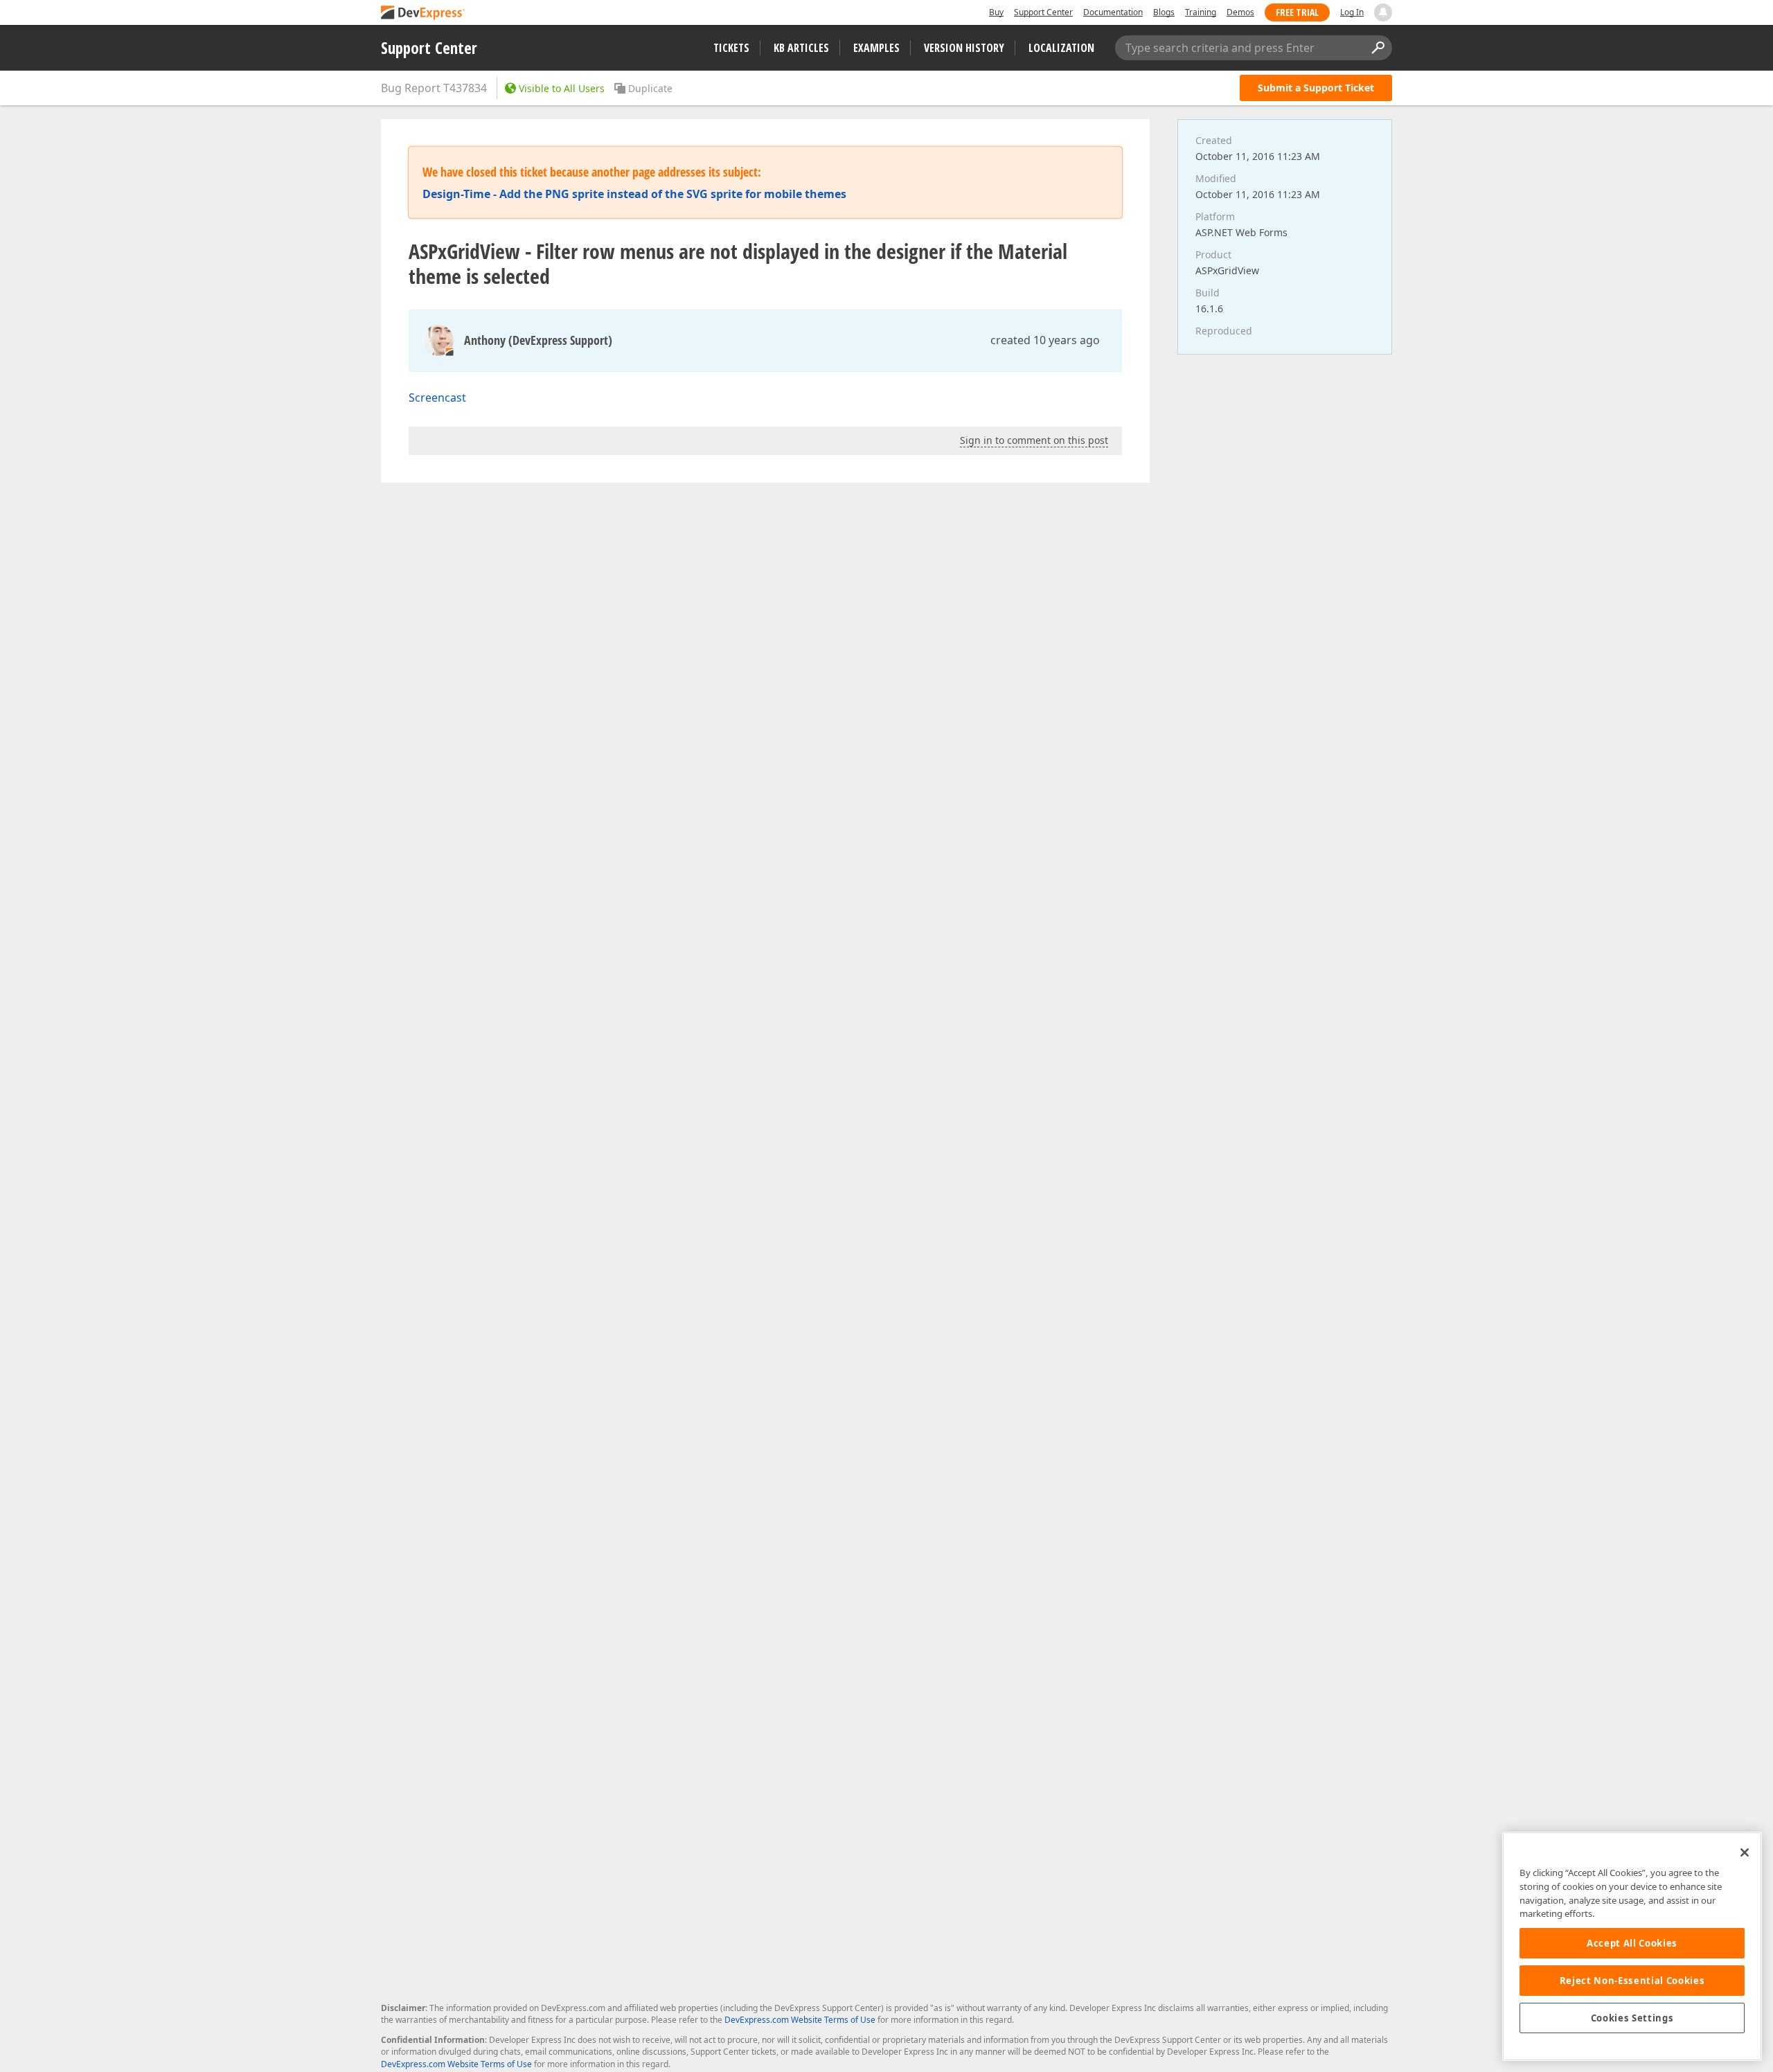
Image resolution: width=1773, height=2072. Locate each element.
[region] (1632, 1946)
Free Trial (1297, 12)
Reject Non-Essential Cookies (1632, 1981)
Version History (964, 48)
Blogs (1164, 12)
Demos (1240, 12)
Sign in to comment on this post (1034, 440)
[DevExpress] (423, 14)
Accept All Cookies (1632, 1943)
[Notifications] (1383, 12)
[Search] (1378, 48)
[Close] (1745, 1852)
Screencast (437, 398)
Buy (996, 12)
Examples (876, 48)
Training (1201, 12)
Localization (1061, 48)
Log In (1352, 12)
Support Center (1043, 12)
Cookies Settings (1632, 2018)
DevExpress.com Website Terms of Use (800, 2020)
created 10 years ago (1045, 340)
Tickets (731, 48)
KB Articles (801, 48)
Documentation (1113, 12)
